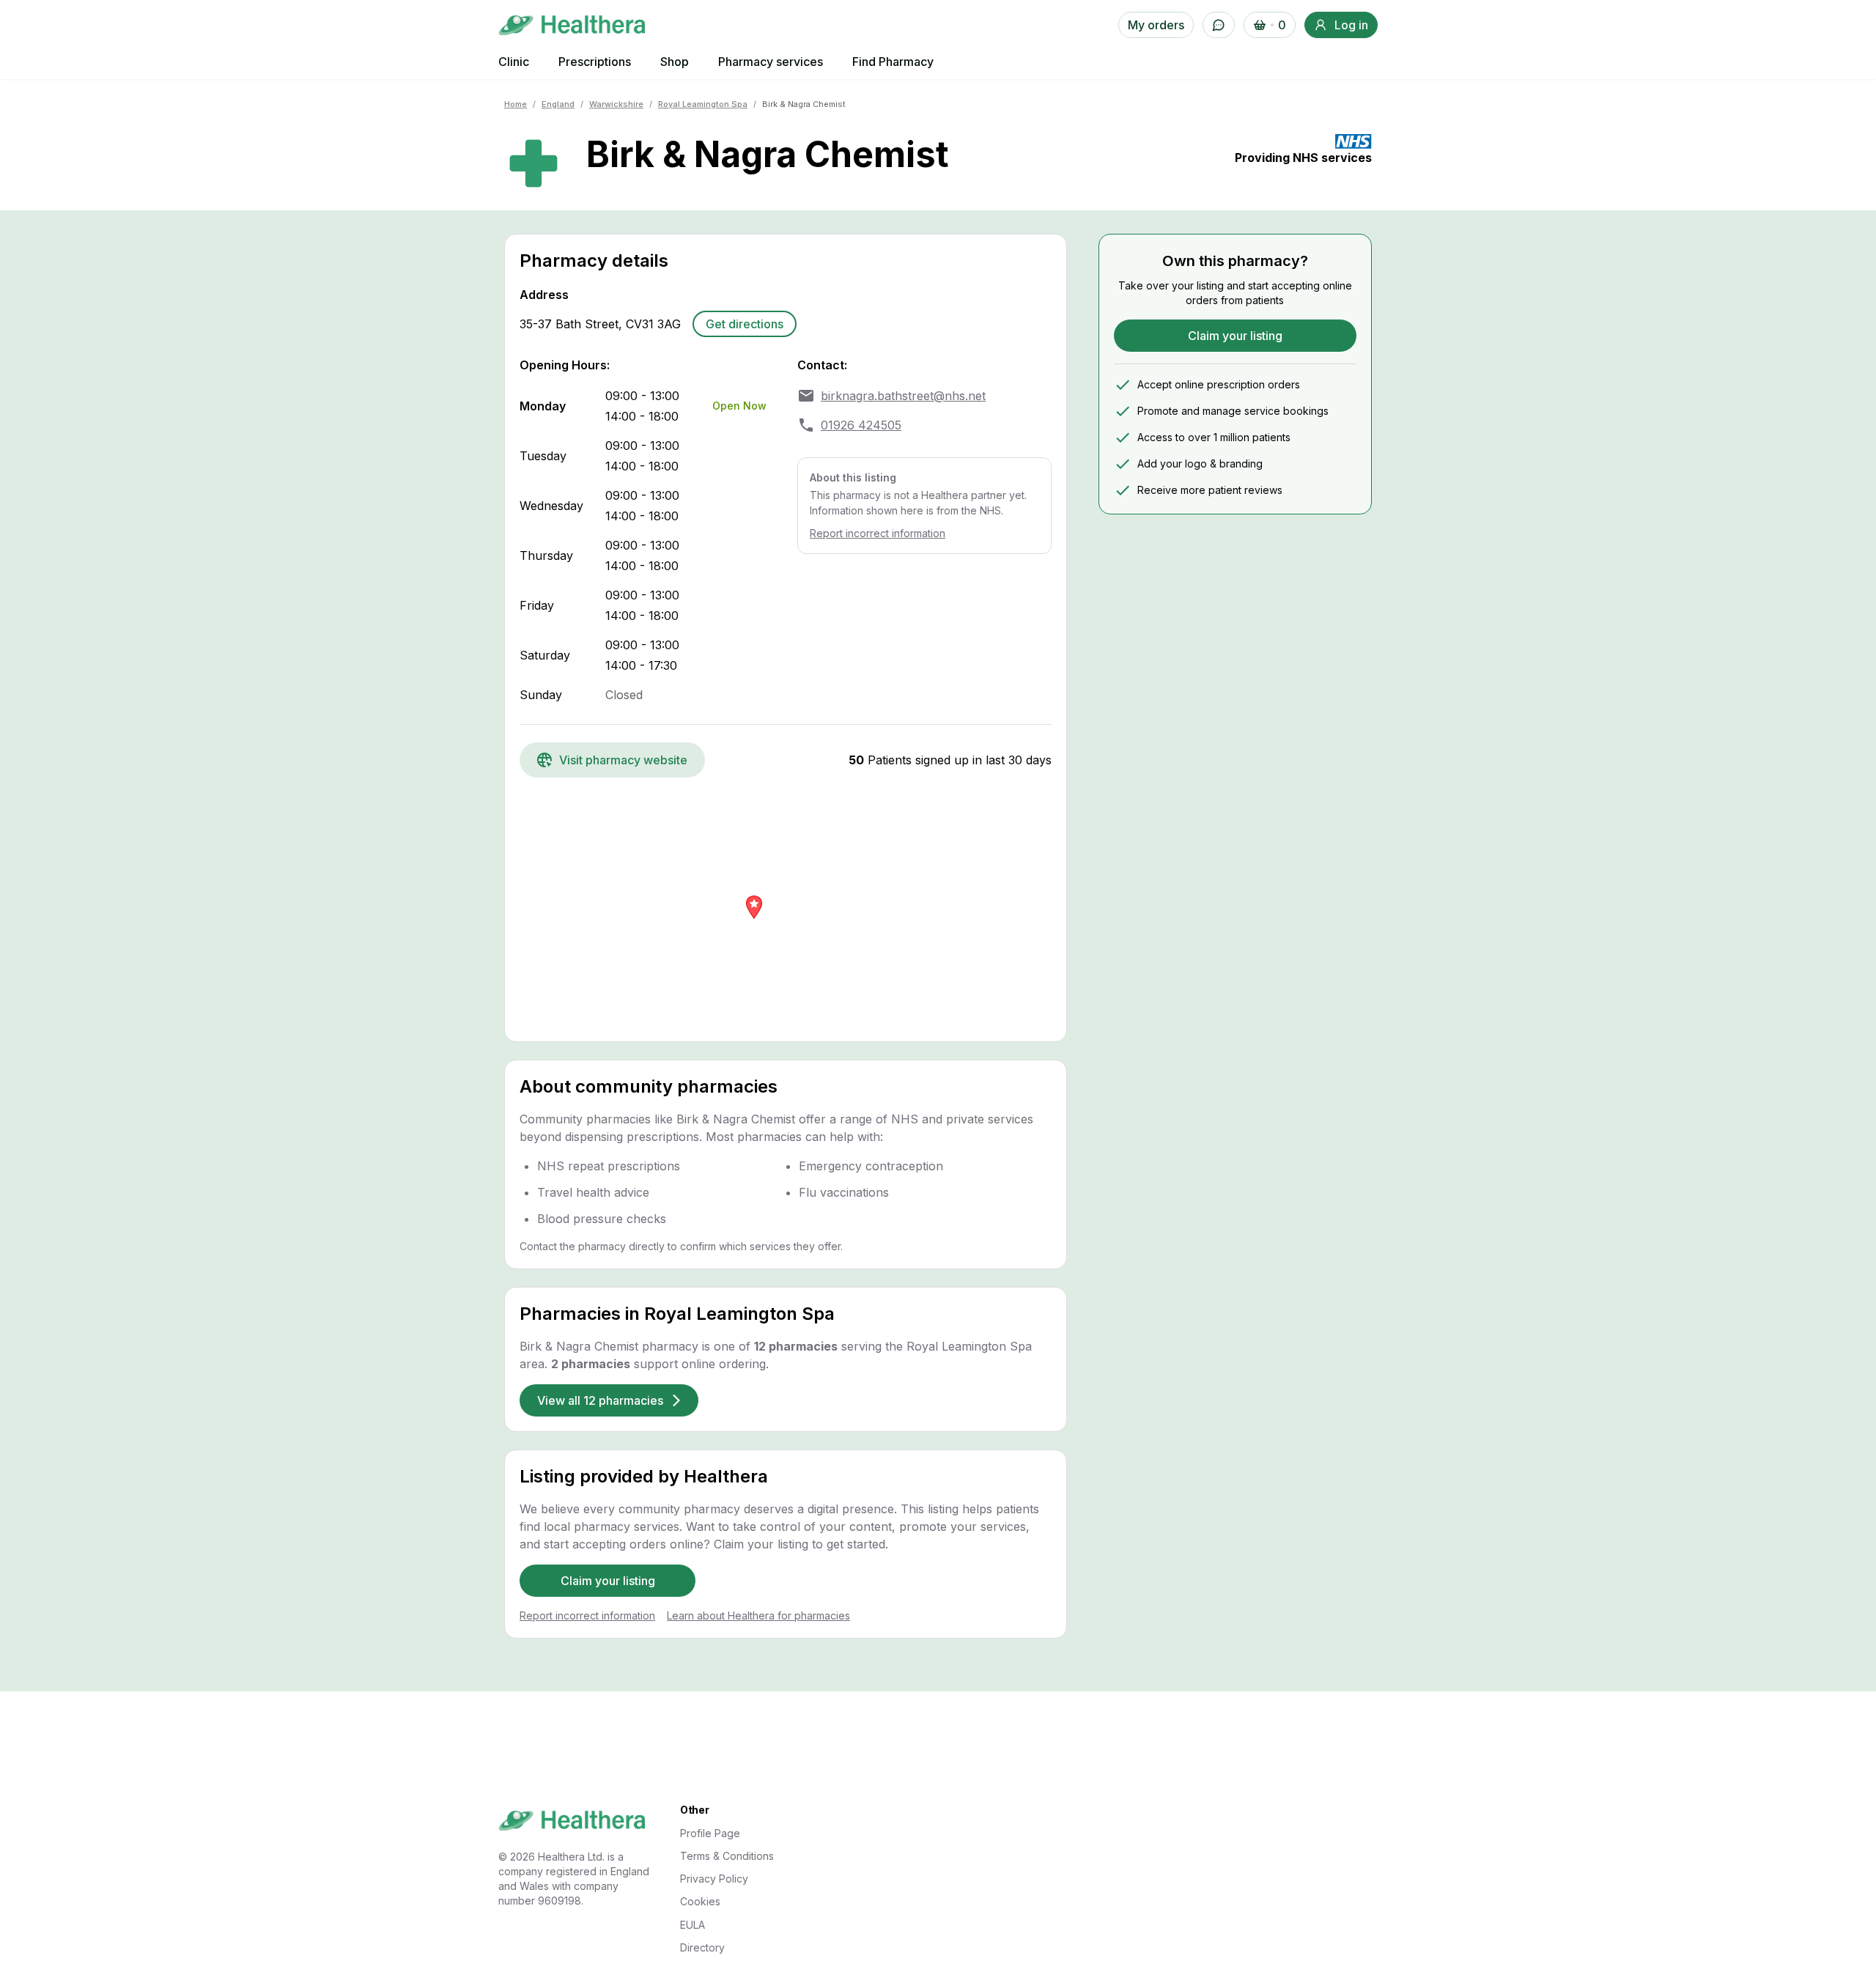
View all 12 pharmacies (600, 1400)
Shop (675, 62)
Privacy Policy (714, 1879)
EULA (693, 1925)
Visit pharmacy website (623, 760)
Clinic (514, 62)
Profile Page (710, 1833)
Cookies (700, 1901)
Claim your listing (608, 1581)
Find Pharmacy (893, 62)
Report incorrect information (878, 533)
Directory (702, 1947)
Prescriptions (595, 62)
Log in (1351, 25)
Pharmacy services (771, 62)
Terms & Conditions (727, 1856)
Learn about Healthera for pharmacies (758, 1615)
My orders (1156, 25)
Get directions (745, 324)
